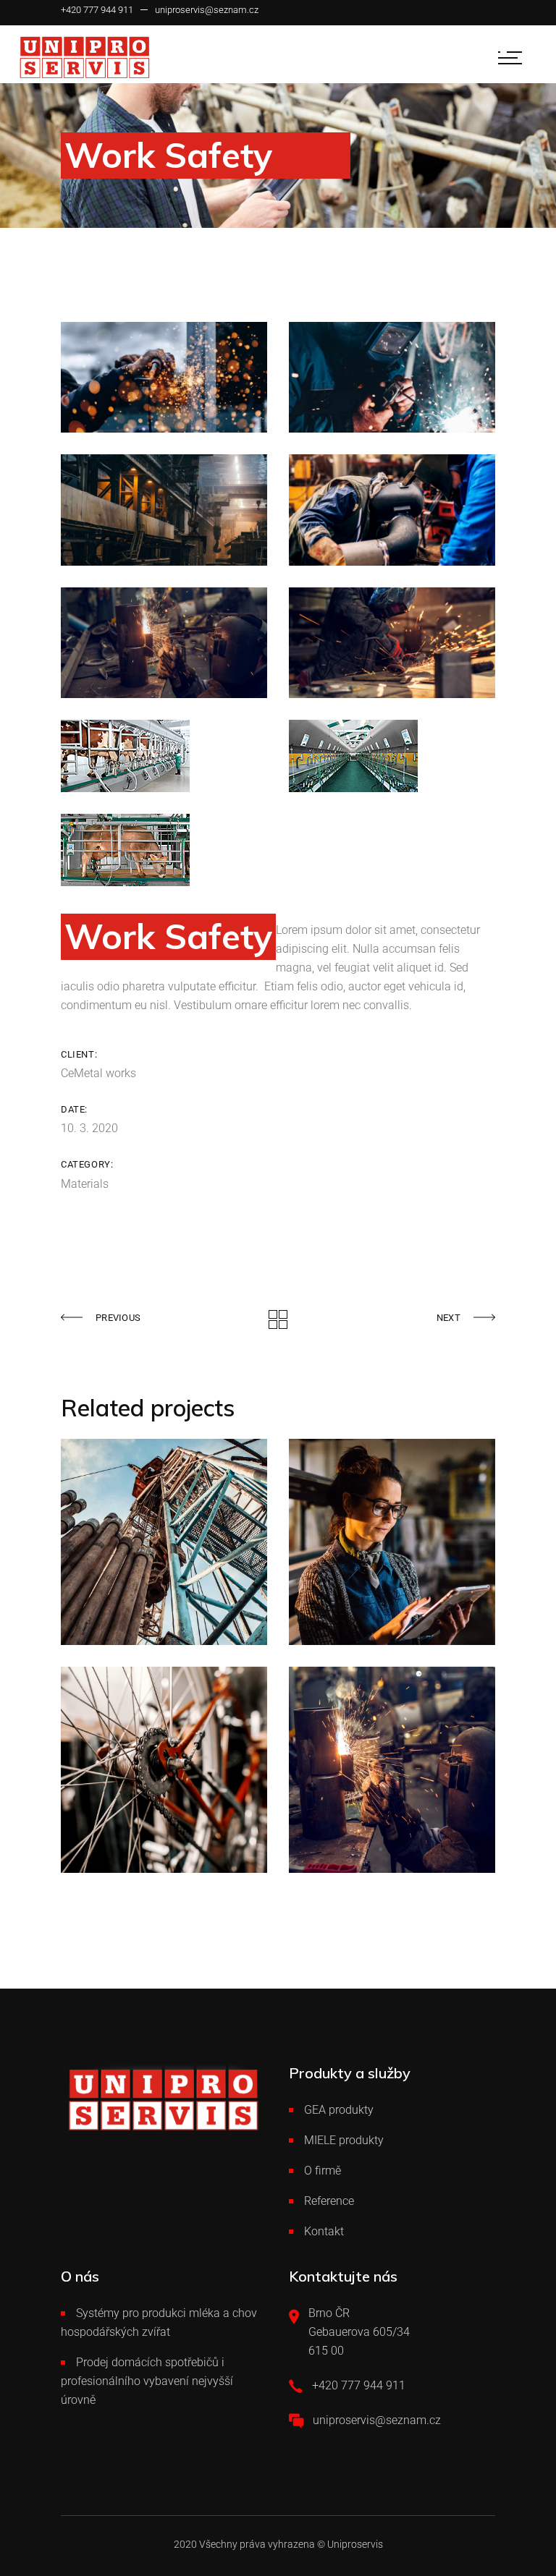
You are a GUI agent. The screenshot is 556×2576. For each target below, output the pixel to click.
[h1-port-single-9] (164, 377)
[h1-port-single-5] (164, 643)
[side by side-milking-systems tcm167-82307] (392, 756)
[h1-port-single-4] (392, 643)
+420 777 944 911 (97, 10)
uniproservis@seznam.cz (207, 10)
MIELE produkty (344, 2140)
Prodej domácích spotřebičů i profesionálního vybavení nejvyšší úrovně (147, 2381)
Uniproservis (355, 2544)
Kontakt (324, 2231)
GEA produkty (339, 2110)
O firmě (323, 2171)
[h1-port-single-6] (392, 510)
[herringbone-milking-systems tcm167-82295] (164, 756)
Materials (85, 1184)
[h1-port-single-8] (392, 377)
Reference (329, 2201)
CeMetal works (98, 1073)
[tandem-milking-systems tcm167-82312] (164, 850)
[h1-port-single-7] (164, 510)
